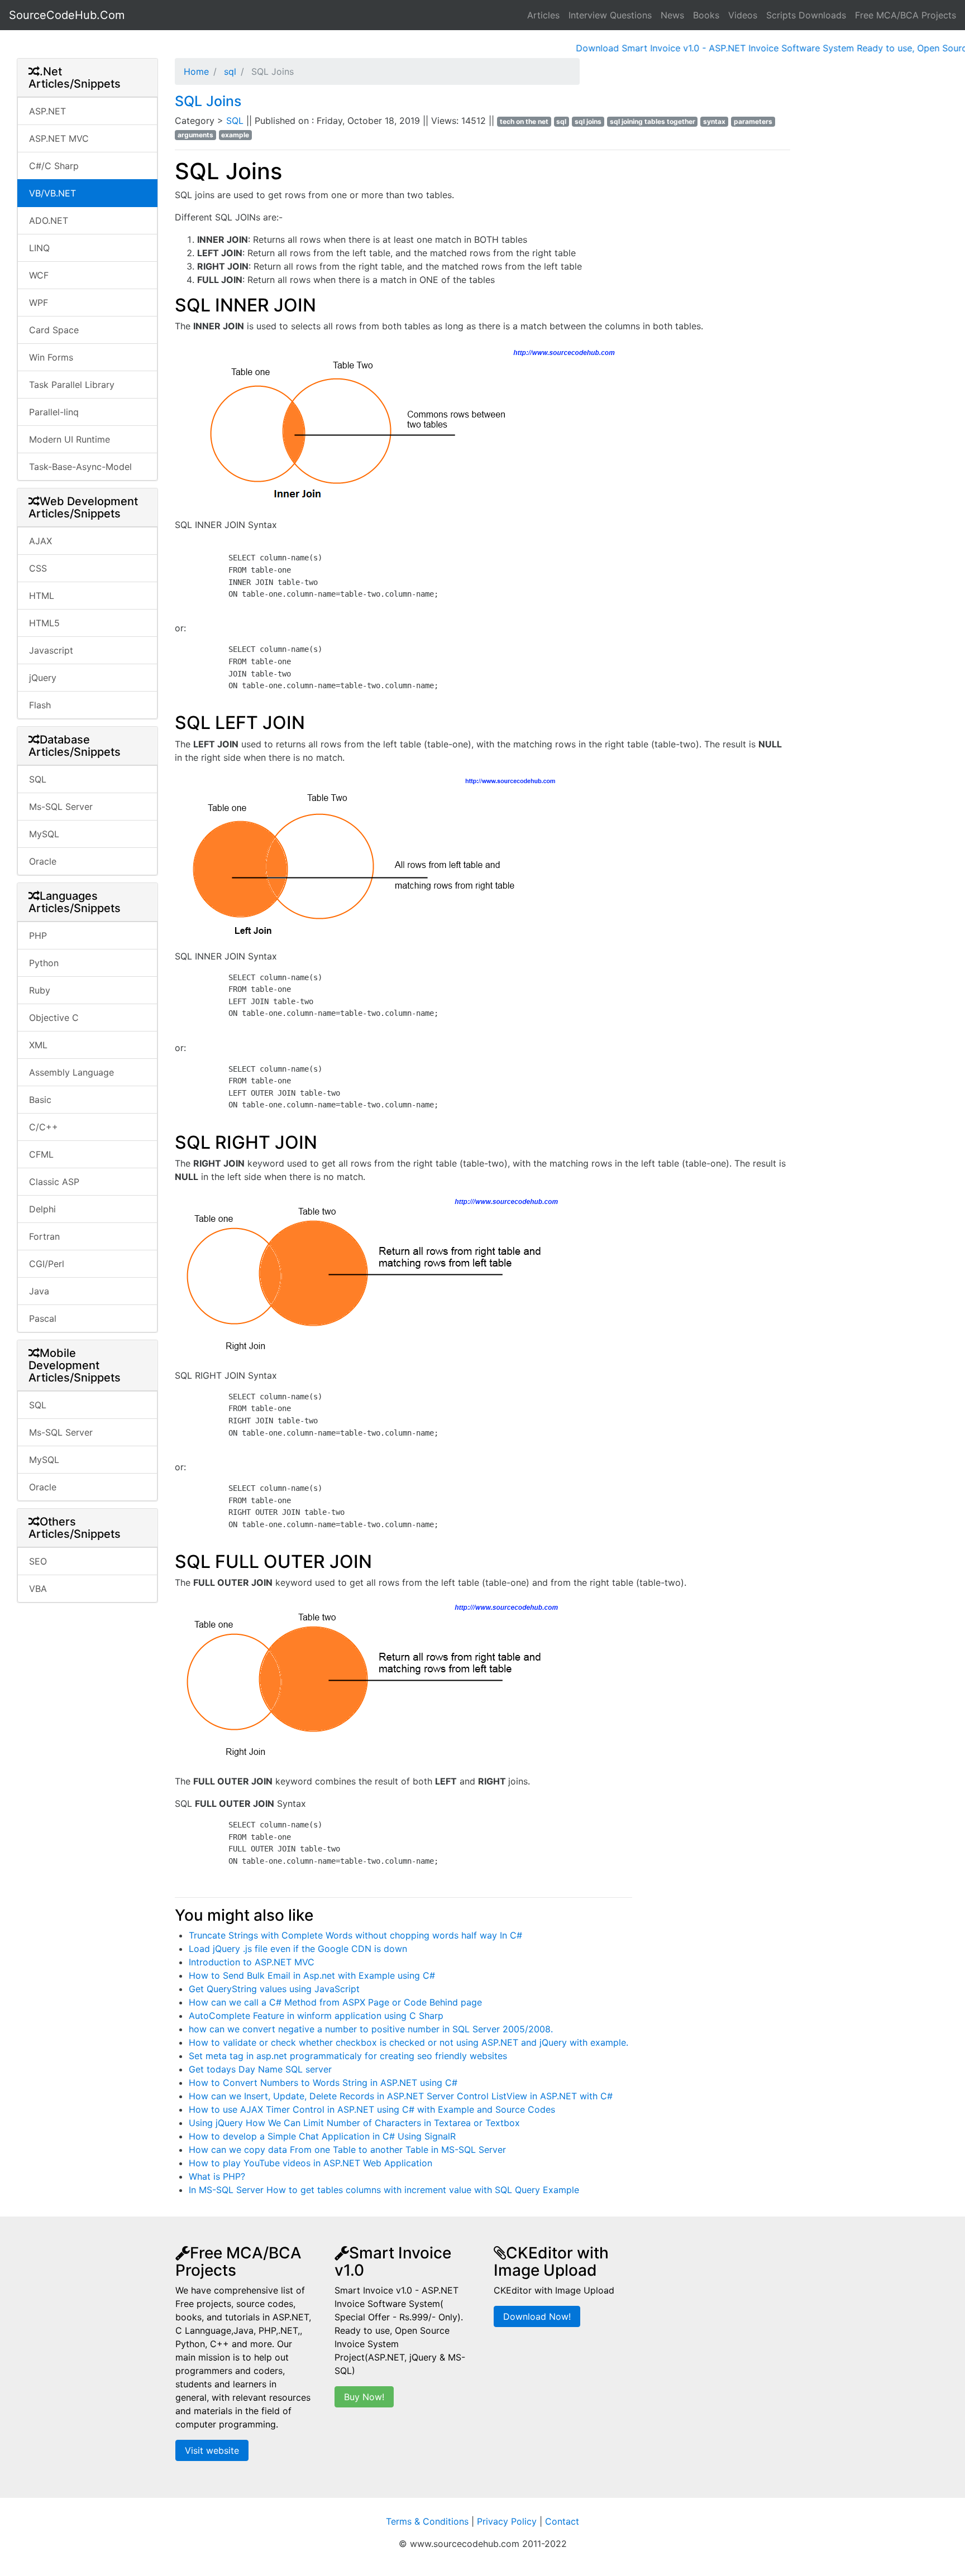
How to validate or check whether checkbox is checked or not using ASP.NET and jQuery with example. (409, 2042)
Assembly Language (71, 1072)
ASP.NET (47, 111)
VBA (38, 1589)
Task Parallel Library (72, 385)
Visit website (212, 2450)
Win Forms (51, 357)
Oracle (43, 861)
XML (38, 1045)
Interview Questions (610, 15)
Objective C (54, 1018)
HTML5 (44, 623)
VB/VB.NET (52, 193)
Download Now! (537, 2316)
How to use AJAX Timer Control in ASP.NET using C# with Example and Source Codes (372, 2109)
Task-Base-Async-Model (80, 467)
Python (44, 963)
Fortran (44, 1236)
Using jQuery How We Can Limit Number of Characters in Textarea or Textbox (354, 2123)
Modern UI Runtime (70, 439)
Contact (562, 2521)
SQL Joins (208, 101)
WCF (39, 275)
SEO (38, 1561)
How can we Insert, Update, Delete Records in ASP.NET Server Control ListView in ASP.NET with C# (401, 2096)
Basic (40, 1100)
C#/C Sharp (54, 166)
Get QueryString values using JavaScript (274, 1989)
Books (706, 15)
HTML (42, 596)
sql (229, 71)
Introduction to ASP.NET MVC (252, 1962)
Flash (40, 705)
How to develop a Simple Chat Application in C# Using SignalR (322, 2136)
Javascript (51, 650)
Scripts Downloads (806, 15)
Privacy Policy (507, 2521)
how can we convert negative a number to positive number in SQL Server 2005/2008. (371, 2029)
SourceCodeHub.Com (67, 15)
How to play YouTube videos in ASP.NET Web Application (310, 2163)
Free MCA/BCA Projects (906, 15)
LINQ (39, 248)
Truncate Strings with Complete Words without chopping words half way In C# (355, 1935)
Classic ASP (54, 1182)
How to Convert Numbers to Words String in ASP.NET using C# (323, 2083)
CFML (41, 1154)
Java (39, 1291)
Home (196, 71)
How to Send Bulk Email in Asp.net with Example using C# (312, 1975)
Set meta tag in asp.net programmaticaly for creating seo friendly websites (348, 2056)
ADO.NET (49, 220)
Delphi (42, 1209)
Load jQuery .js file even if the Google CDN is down (298, 1949)
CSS (38, 568)
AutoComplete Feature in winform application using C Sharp (316, 2016)
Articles (543, 15)
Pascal (43, 1318)
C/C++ (44, 1127)
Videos (743, 15)
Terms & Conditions (427, 2521)
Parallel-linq (54, 412)
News (672, 15)
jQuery (43, 678)
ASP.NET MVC (59, 138)
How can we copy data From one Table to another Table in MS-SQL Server (347, 2150)
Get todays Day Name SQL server (260, 2069)
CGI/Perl (47, 1264)
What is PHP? (217, 2176)
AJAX (40, 541)
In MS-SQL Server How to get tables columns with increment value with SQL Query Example (384, 2190)
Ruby (40, 990)
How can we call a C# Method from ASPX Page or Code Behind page (335, 2002)
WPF (39, 303)
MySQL (44, 834)
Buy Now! (364, 2397)
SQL (38, 779)
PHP (38, 936)
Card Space (54, 330)
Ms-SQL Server (61, 807)
